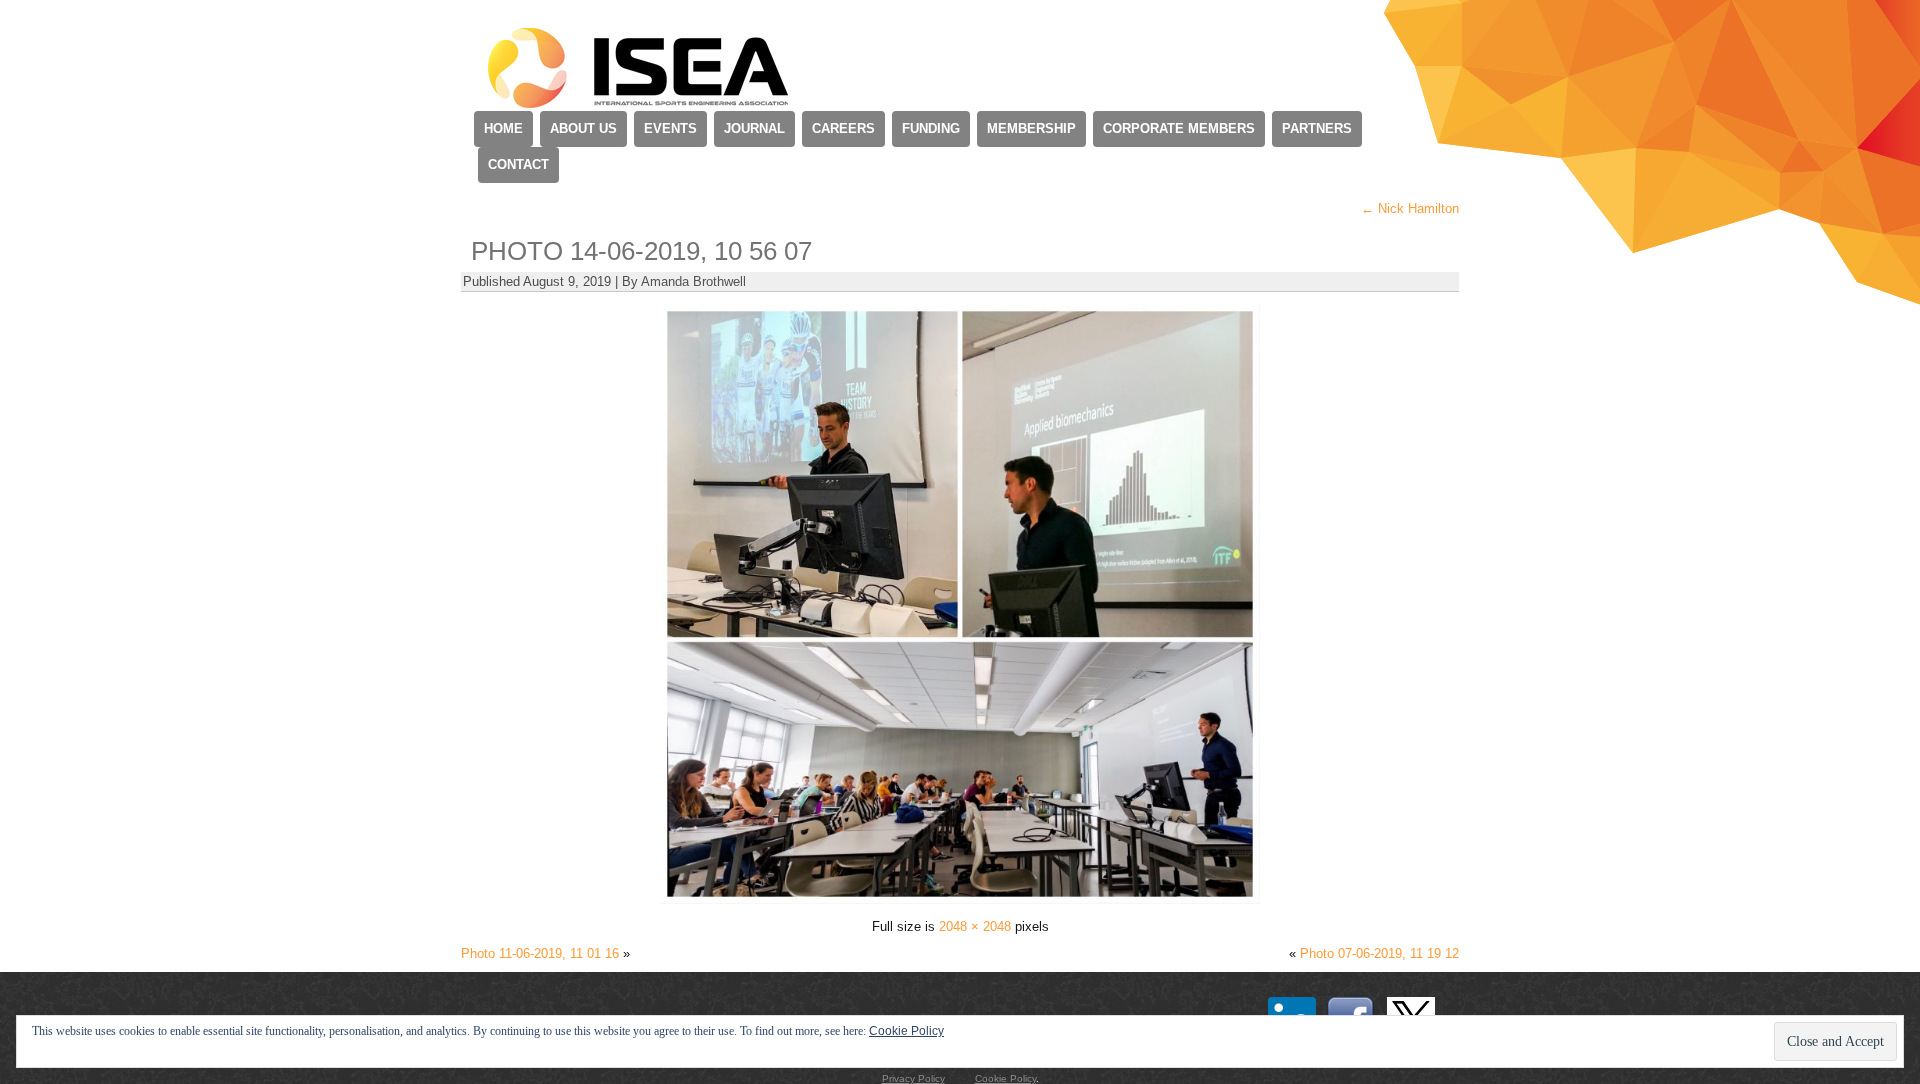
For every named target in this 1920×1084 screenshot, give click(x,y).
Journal (754, 128)
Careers (843, 128)
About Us (583, 128)
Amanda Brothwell (693, 281)
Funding (931, 128)
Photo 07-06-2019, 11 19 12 (1379, 953)
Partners (1317, 128)
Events (670, 128)
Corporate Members (1179, 128)
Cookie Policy (1005, 1078)
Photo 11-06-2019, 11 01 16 (540, 953)
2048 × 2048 (975, 926)
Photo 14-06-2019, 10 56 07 (641, 251)
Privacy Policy (913, 1078)
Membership (1031, 128)
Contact (518, 164)
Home (503, 128)
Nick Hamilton (1410, 208)
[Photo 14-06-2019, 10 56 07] (960, 899)
